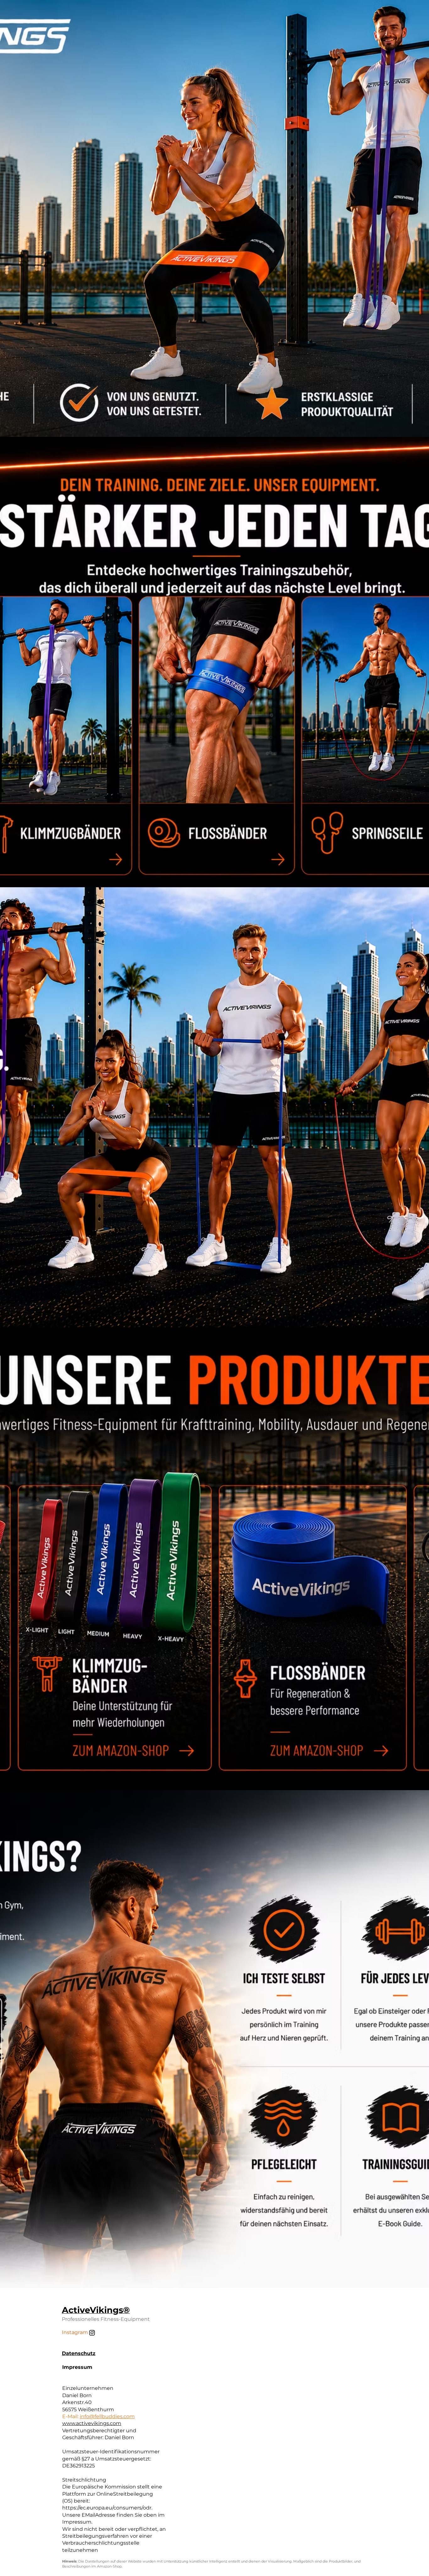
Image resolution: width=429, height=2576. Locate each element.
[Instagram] (92, 2333)
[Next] (221, 759)
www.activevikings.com (92, 2423)
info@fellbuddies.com (107, 2416)
